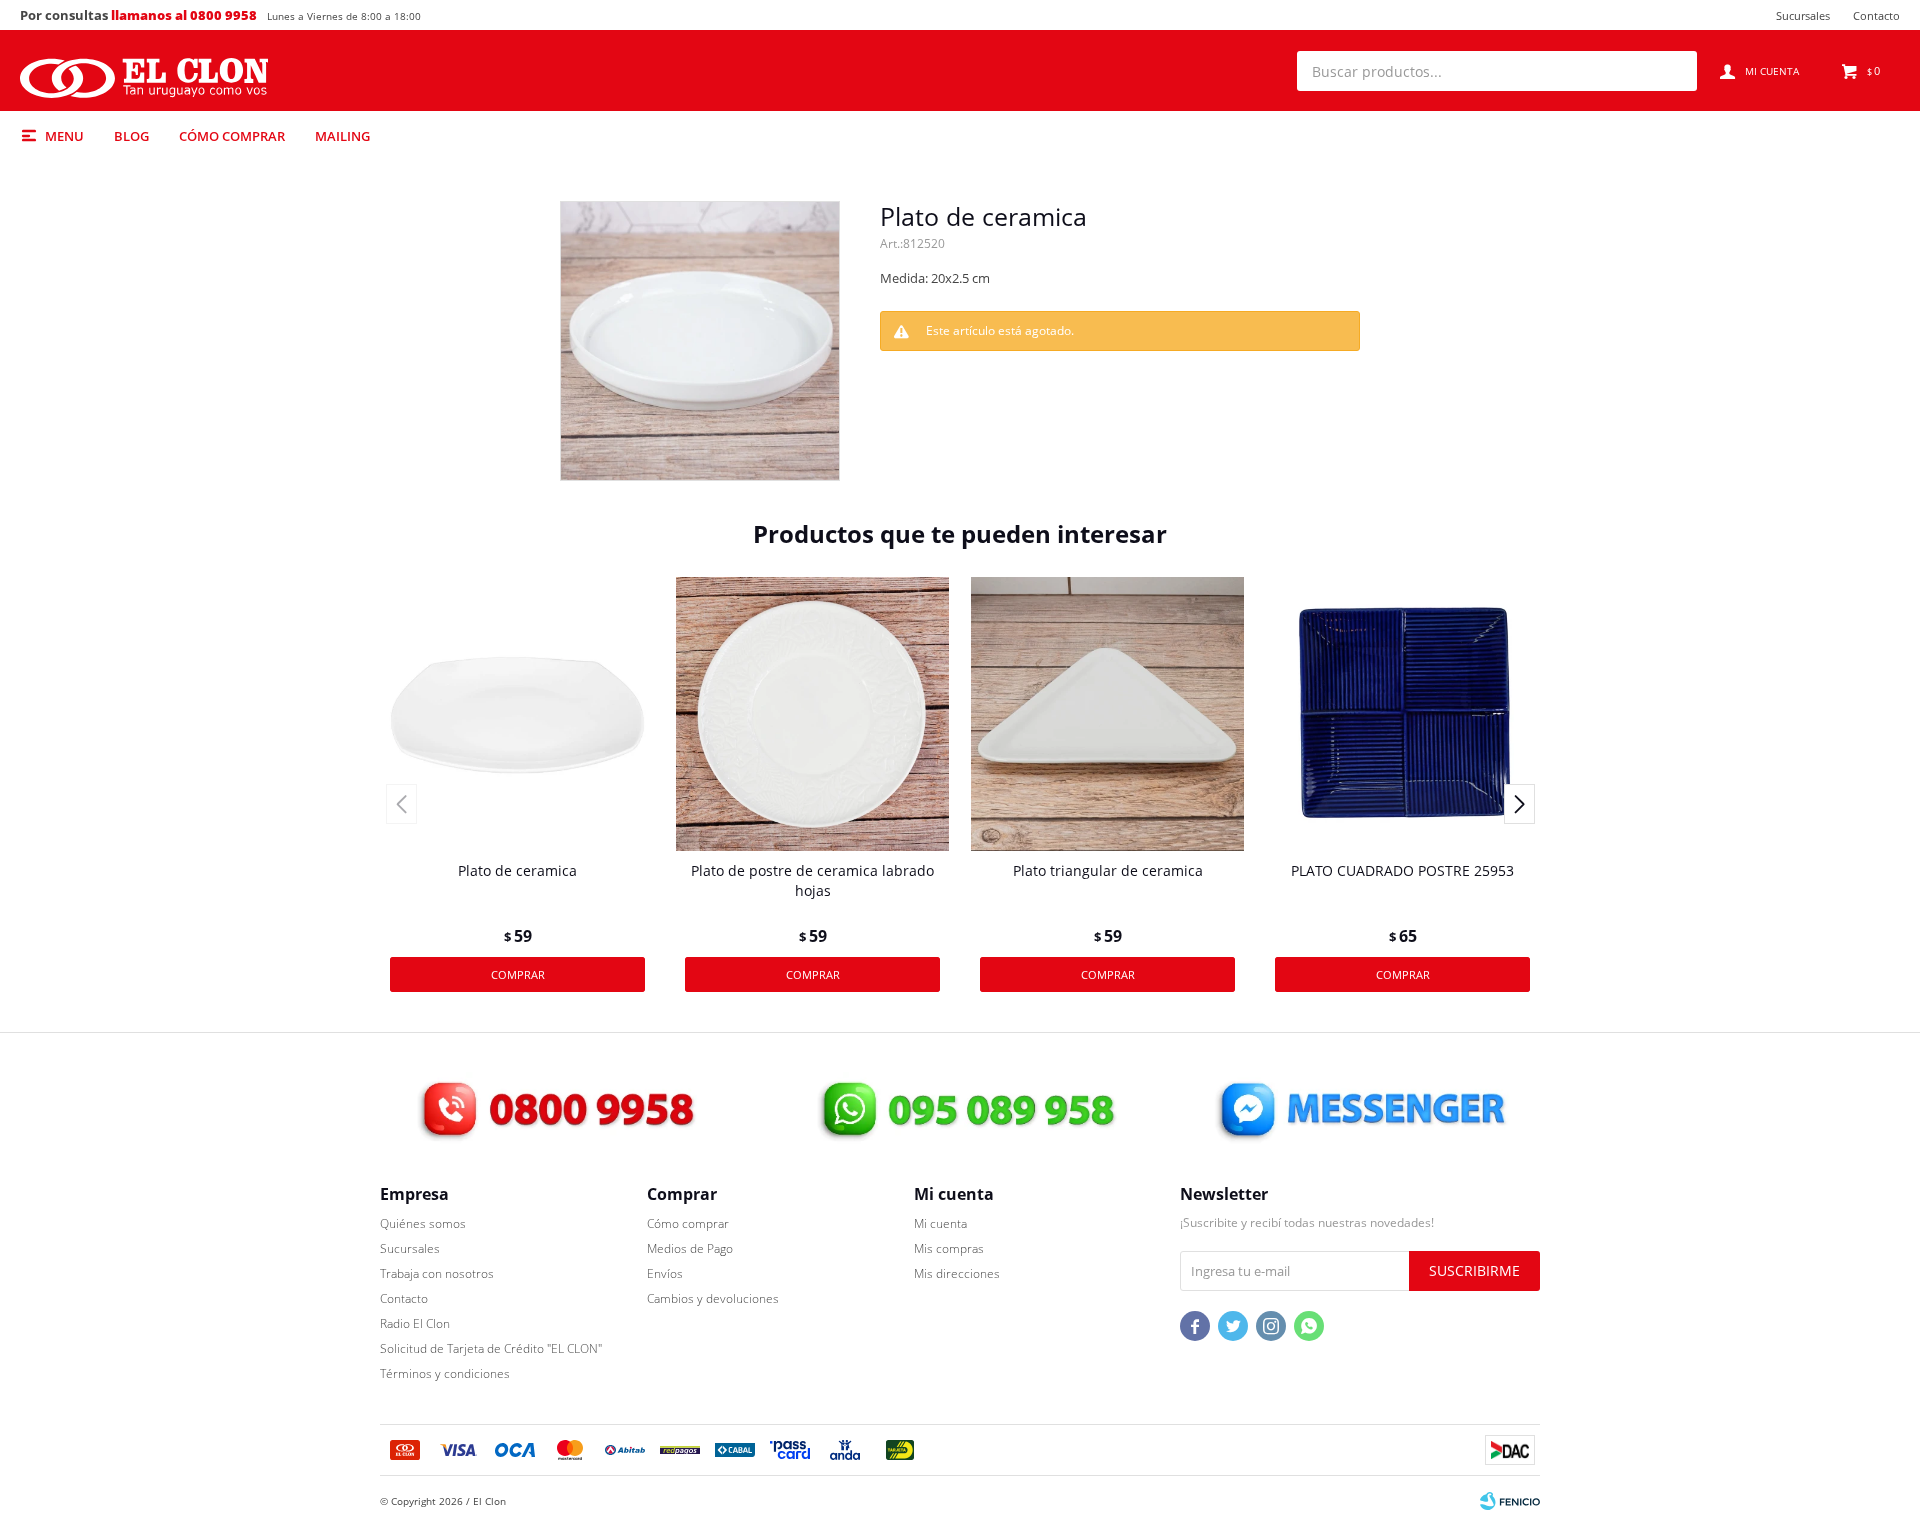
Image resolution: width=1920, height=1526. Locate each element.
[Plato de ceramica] (517, 713)
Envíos (665, 1273)
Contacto (1876, 15)
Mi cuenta (940, 1223)
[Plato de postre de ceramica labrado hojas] (812, 713)
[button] (1672, 71)
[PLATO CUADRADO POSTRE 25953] (1402, 713)
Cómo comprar (232, 136)
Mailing (342, 136)
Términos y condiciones (445, 1373)
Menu (64, 136)
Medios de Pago (690, 1248)
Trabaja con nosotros (437, 1273)
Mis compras (949, 1248)
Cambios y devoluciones (713, 1298)
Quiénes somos (423, 1223)
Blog (131, 136)
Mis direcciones (957, 1273)
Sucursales (1803, 15)
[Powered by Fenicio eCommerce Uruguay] (1510, 1501)
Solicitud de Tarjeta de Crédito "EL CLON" (491, 1348)
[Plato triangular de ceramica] (1107, 713)
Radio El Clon (415, 1323)
